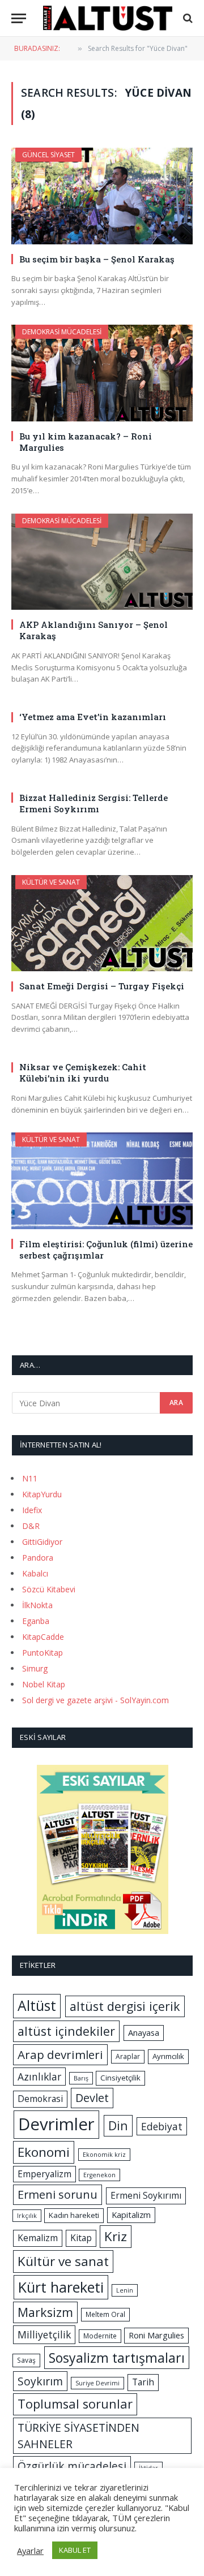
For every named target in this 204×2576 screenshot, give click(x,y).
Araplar (128, 2056)
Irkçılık (27, 2216)
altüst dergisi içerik (125, 2006)
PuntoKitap (42, 1653)
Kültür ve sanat (63, 2261)
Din (118, 2125)
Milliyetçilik (44, 2334)
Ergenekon (99, 2175)
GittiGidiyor (42, 1542)
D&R (31, 1526)
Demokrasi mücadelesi (62, 332)
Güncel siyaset (48, 155)
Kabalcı (35, 1573)
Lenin (125, 2290)
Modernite (100, 2336)
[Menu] (19, 18)
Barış (81, 2078)
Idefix (32, 1510)
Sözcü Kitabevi (49, 1589)
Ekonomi (44, 2152)
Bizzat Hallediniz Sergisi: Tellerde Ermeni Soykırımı (93, 803)
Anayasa (144, 2032)
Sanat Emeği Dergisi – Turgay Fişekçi (102, 986)
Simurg (35, 1668)
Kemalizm (38, 2238)
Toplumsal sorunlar (75, 2404)
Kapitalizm (131, 2215)
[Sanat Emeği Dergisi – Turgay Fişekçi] (102, 923)
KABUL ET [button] (75, 2550)
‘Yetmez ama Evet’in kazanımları (93, 717)
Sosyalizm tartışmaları (117, 2358)
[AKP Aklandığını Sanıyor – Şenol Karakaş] (102, 562)
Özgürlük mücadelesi (72, 2466)
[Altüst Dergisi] (108, 18)
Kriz (116, 2236)
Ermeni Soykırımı (146, 2195)
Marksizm (45, 2312)
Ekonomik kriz (104, 2155)
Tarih (143, 2382)
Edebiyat (162, 2126)
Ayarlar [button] (30, 2551)
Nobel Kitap (44, 1684)
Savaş (26, 2360)
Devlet (92, 2098)
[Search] (187, 18)
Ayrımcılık (168, 2056)
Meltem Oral (105, 2314)
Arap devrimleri (60, 2054)
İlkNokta (37, 1605)
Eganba (36, 1621)
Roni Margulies (156, 2335)
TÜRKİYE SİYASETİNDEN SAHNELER (78, 2436)
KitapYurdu (42, 1494)
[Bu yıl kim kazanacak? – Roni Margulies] (102, 373)
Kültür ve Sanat (51, 882)
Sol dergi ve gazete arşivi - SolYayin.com (95, 1700)
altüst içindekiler (66, 2031)
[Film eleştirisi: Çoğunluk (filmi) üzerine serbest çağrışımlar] (102, 1181)
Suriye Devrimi (97, 2383)
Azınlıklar (39, 2077)
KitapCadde (43, 1637)
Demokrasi (40, 2099)
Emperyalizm (44, 2174)
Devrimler (56, 2124)
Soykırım (40, 2381)
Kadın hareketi (74, 2215)
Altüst (37, 2006)
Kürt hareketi (61, 2287)
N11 (30, 1478)
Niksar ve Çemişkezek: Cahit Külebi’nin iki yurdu (83, 1072)
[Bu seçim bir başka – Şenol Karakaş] (102, 196)
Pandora (38, 1558)
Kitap (81, 2238)
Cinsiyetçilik (120, 2078)
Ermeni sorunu (58, 2194)
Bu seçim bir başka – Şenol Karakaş (97, 259)
